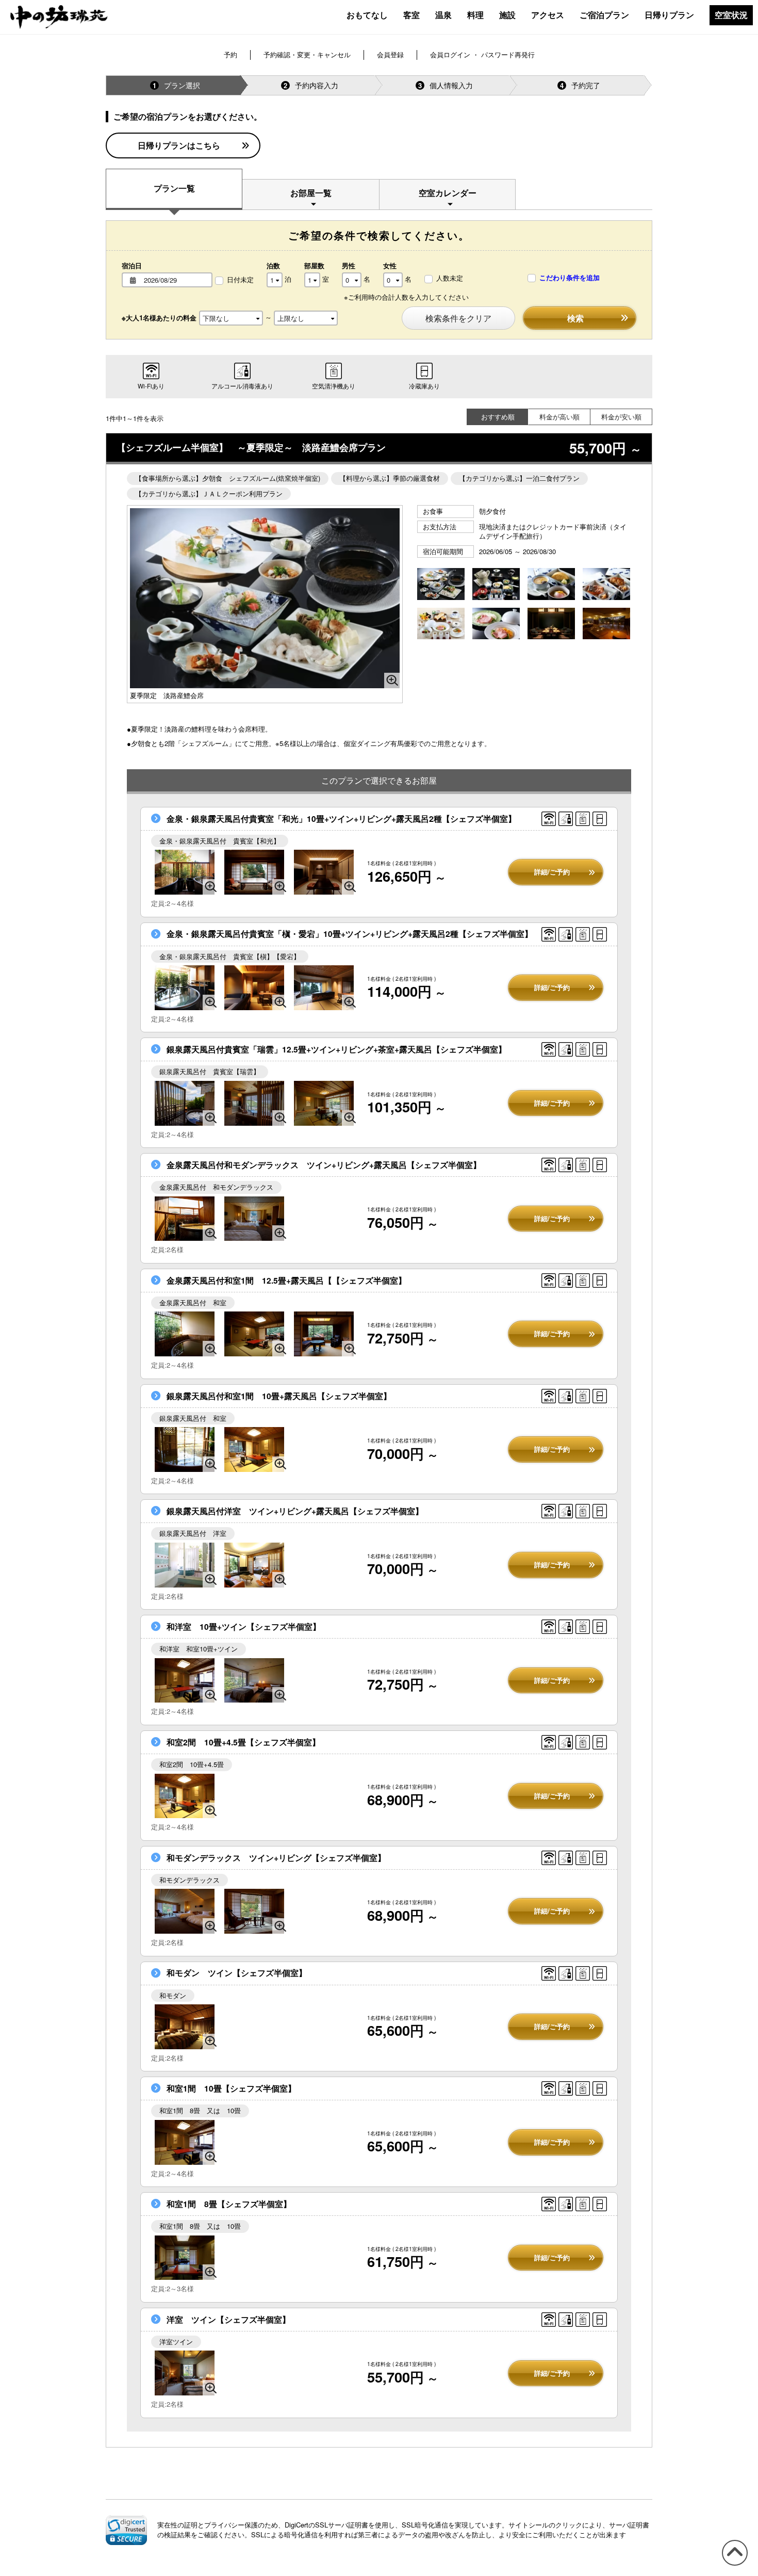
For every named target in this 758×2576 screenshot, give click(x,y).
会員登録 (390, 54)
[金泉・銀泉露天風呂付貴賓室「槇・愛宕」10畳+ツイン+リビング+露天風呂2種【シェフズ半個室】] (185, 988)
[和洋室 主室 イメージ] (185, 1681)
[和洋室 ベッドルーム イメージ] (254, 1681)
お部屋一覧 (311, 193)
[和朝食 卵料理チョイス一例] (551, 585)
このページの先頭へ (733, 2565)
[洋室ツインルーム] (185, 2373)
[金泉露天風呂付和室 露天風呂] (185, 1334)
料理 (475, 15)
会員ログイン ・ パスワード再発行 (482, 54)
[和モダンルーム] (185, 2027)
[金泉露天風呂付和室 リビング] (324, 1334)
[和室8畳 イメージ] (185, 2258)
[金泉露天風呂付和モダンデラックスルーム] (254, 1219)
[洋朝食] (441, 625)
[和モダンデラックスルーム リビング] (254, 1911)
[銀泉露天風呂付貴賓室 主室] (324, 1103)
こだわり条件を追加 (568, 278)
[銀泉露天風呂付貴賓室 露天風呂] (185, 1103)
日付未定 (240, 280)
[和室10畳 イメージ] (185, 2142)
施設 (507, 15)
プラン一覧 (174, 188)
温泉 (443, 15)
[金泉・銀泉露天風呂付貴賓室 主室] (324, 872)
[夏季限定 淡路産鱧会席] (265, 598)
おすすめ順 (498, 417)
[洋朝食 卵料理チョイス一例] (496, 625)
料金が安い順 (621, 417)
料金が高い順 (559, 417)
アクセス (548, 15)
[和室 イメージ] (254, 1449)
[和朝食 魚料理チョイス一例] (606, 585)
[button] (126, 2530)
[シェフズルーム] (551, 625)
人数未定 (450, 278)
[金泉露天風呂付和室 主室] (254, 1334)
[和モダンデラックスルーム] (185, 1911)
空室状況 (731, 15)
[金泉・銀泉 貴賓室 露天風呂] (185, 872)
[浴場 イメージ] (606, 625)
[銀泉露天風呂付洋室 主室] (254, 1565)
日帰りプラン (669, 15)
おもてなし (367, 15)
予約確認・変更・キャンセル (307, 54)
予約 (230, 54)
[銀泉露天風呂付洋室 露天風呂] (185, 1565)
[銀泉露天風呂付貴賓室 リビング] (254, 1103)
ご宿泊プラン (604, 15)
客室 (411, 15)
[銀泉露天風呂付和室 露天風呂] (185, 1449)
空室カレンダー (448, 193)
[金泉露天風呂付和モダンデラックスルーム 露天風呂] (185, 1219)
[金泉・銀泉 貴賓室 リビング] (254, 872)
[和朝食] (496, 585)
